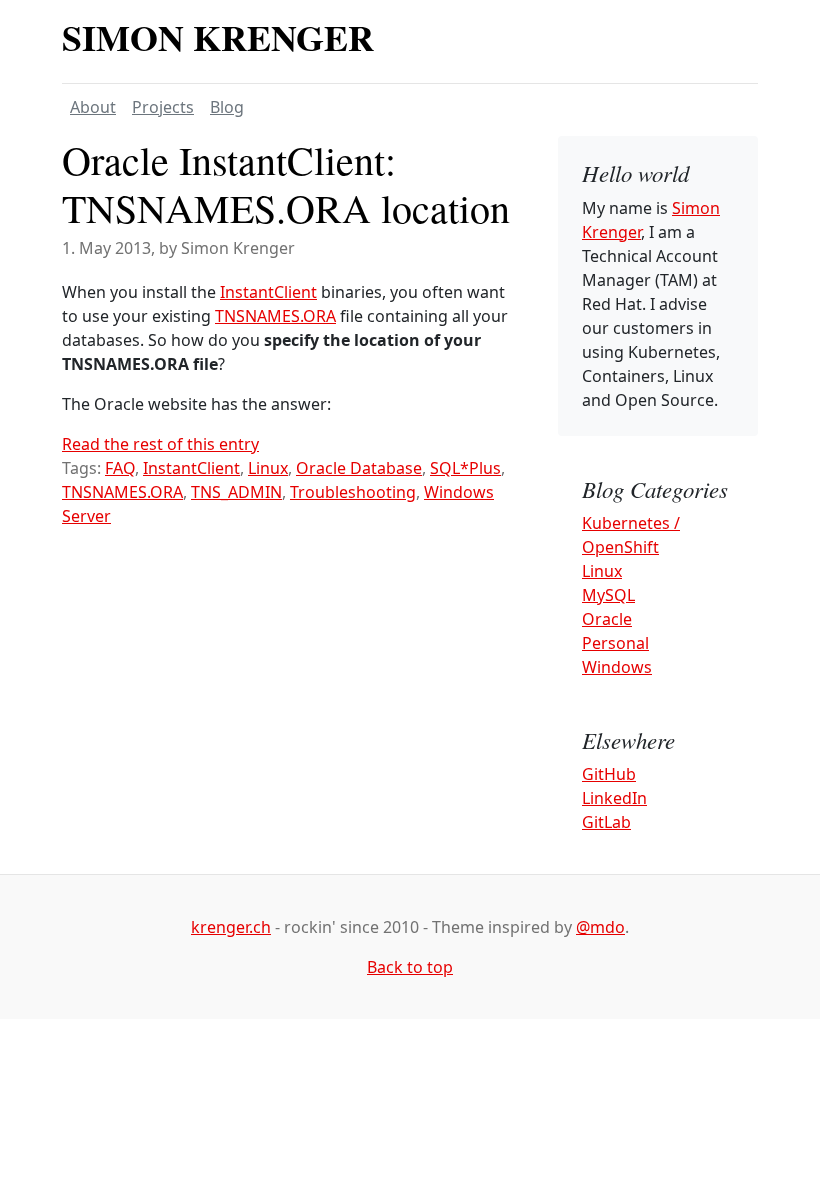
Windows (617, 667)
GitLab (606, 822)
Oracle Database (359, 468)
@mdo (600, 927)
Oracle (607, 619)
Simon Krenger (218, 37)
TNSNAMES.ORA (275, 316)
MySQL (608, 595)
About (93, 107)
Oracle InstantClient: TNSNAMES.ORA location (286, 183)
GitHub (609, 774)
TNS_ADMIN (236, 492)
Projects (163, 107)
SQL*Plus (465, 468)
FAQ (120, 468)
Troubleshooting (353, 492)
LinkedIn (614, 798)
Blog (227, 107)
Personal (615, 643)
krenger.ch (231, 927)
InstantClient (268, 292)
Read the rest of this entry (160, 444)
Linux (268, 468)
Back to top (410, 967)
